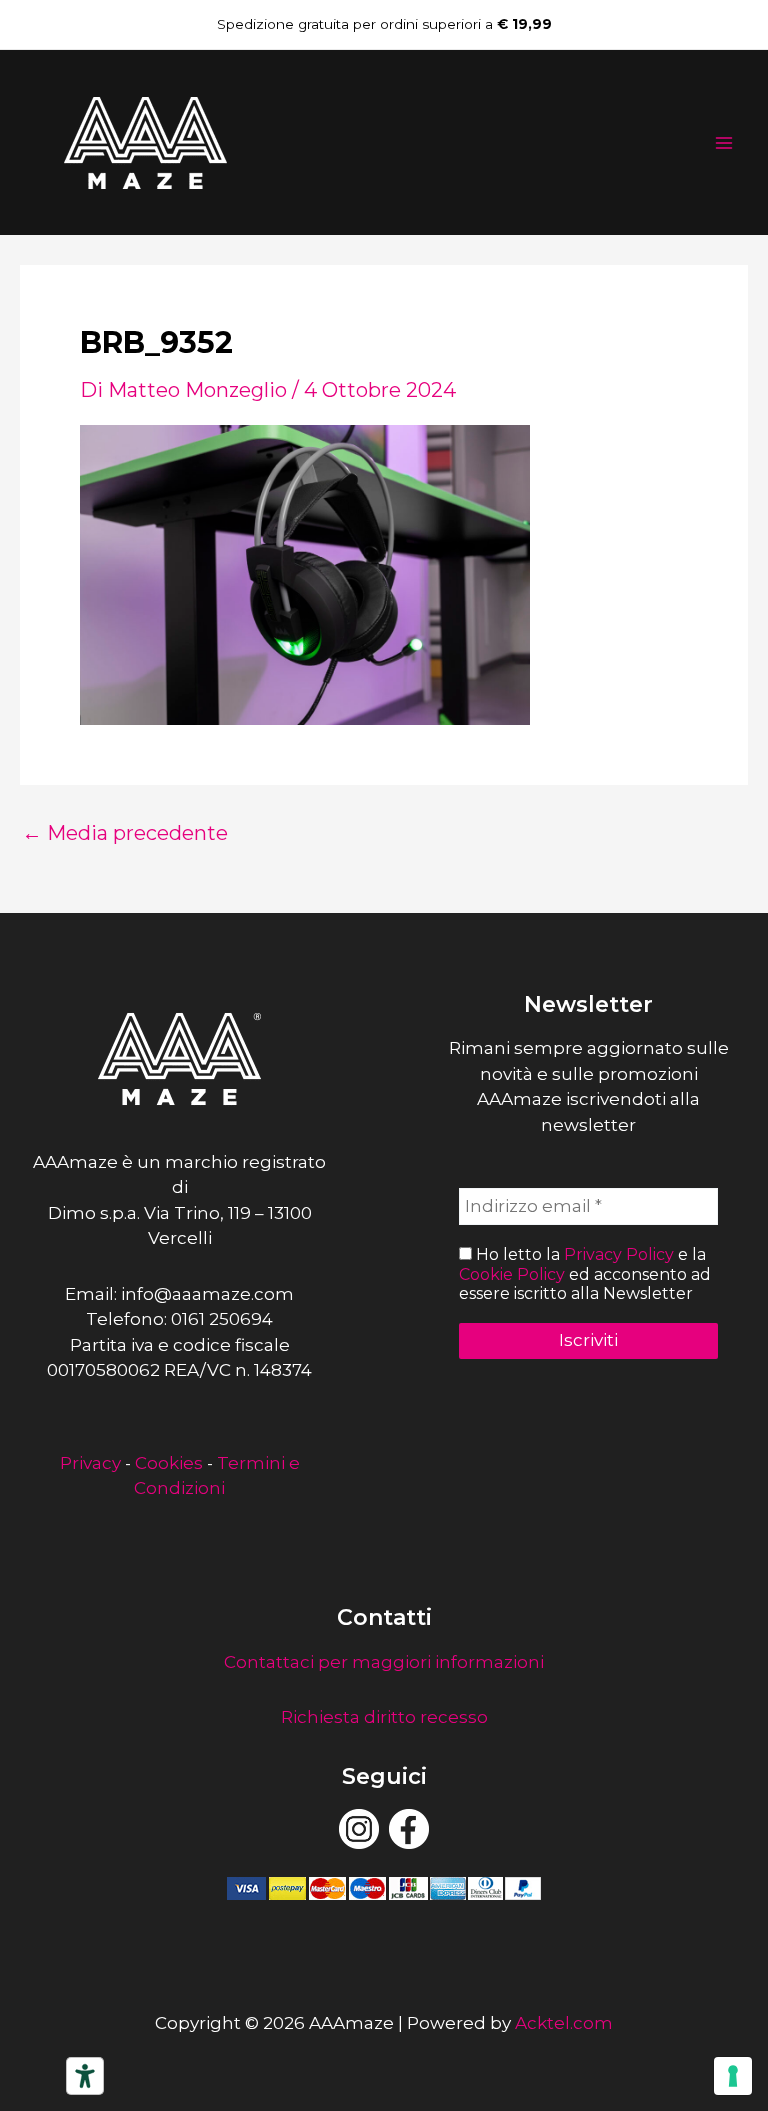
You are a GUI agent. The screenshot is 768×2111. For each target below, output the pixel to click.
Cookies (169, 1463)
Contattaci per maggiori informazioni (384, 1662)
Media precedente (125, 833)
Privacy (90, 1463)
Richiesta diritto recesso (384, 1717)
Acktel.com (564, 2023)
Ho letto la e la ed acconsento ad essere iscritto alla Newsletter (585, 1273)
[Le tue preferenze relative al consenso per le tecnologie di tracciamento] (733, 2076)
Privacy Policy (619, 1254)
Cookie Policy (512, 1274)
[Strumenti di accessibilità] (85, 2076)
